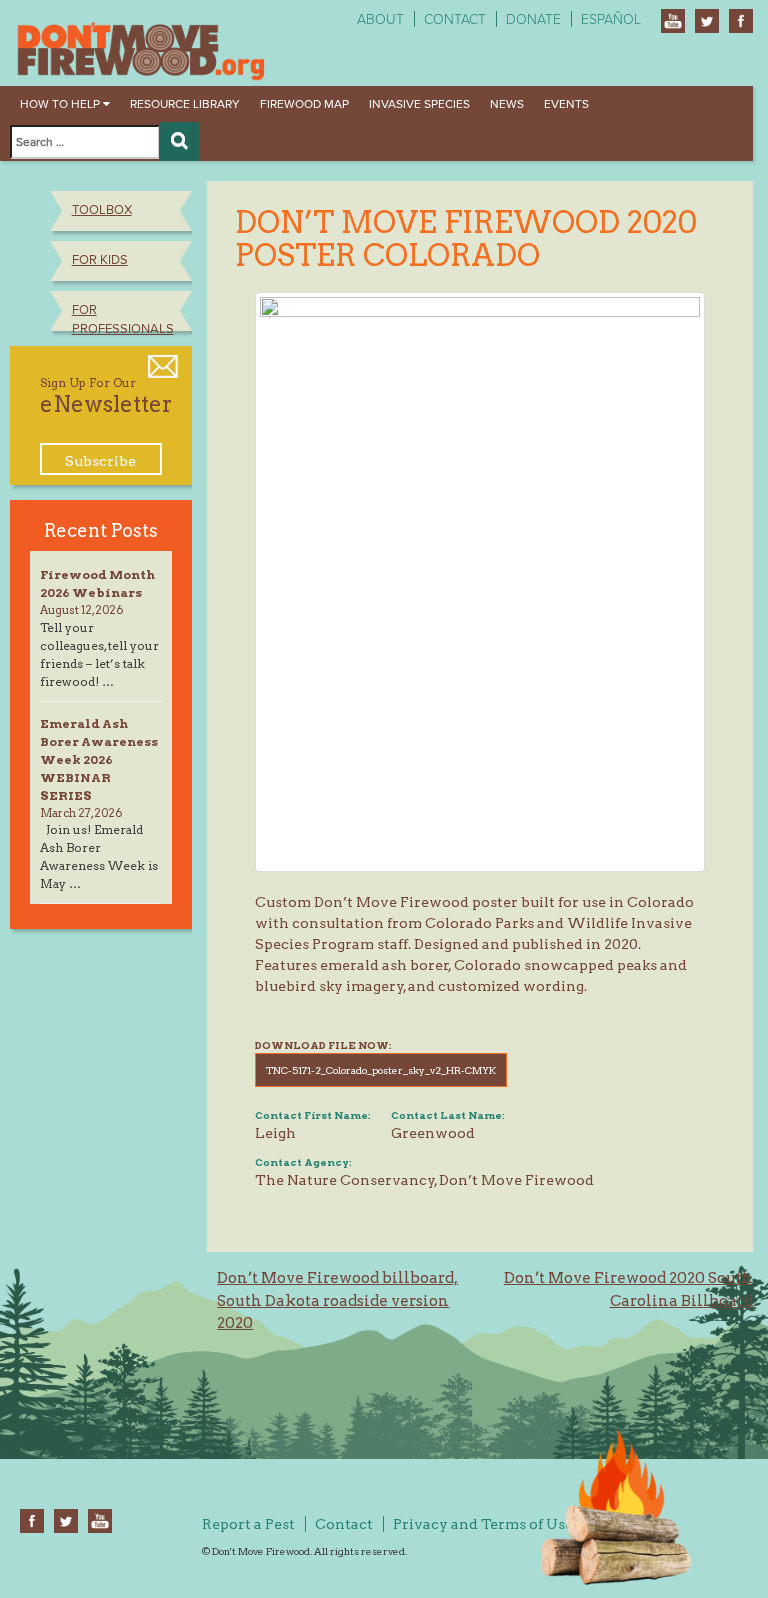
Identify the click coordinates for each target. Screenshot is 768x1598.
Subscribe (100, 461)
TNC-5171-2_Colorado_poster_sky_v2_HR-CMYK (381, 1070)
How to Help (61, 104)
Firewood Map (304, 104)
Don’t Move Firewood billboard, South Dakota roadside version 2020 (337, 1300)
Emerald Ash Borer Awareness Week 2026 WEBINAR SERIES (99, 759)
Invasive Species (419, 104)
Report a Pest (248, 1524)
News (507, 104)
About (380, 19)
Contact (455, 19)
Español (611, 19)
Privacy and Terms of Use (483, 1524)
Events (566, 104)
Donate (533, 19)
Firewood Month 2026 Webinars (97, 583)
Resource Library (185, 104)
